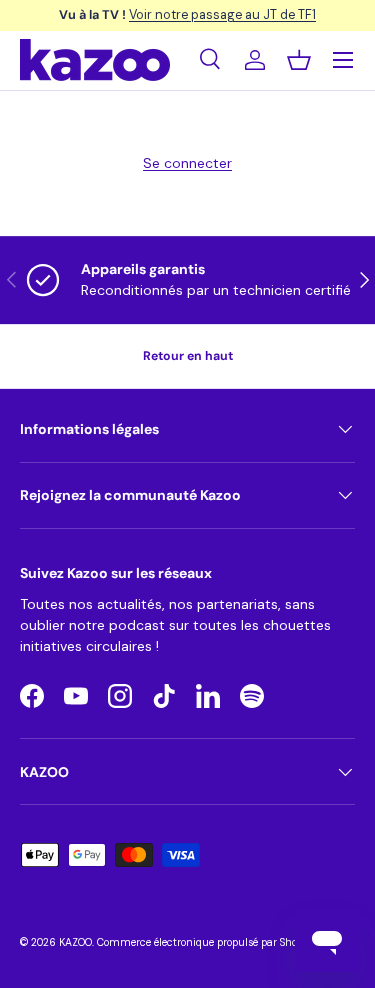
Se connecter (187, 163)
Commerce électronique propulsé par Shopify (206, 942)
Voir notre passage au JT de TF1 (222, 14)
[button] (299, 60)
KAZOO (75, 942)
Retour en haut (188, 356)
